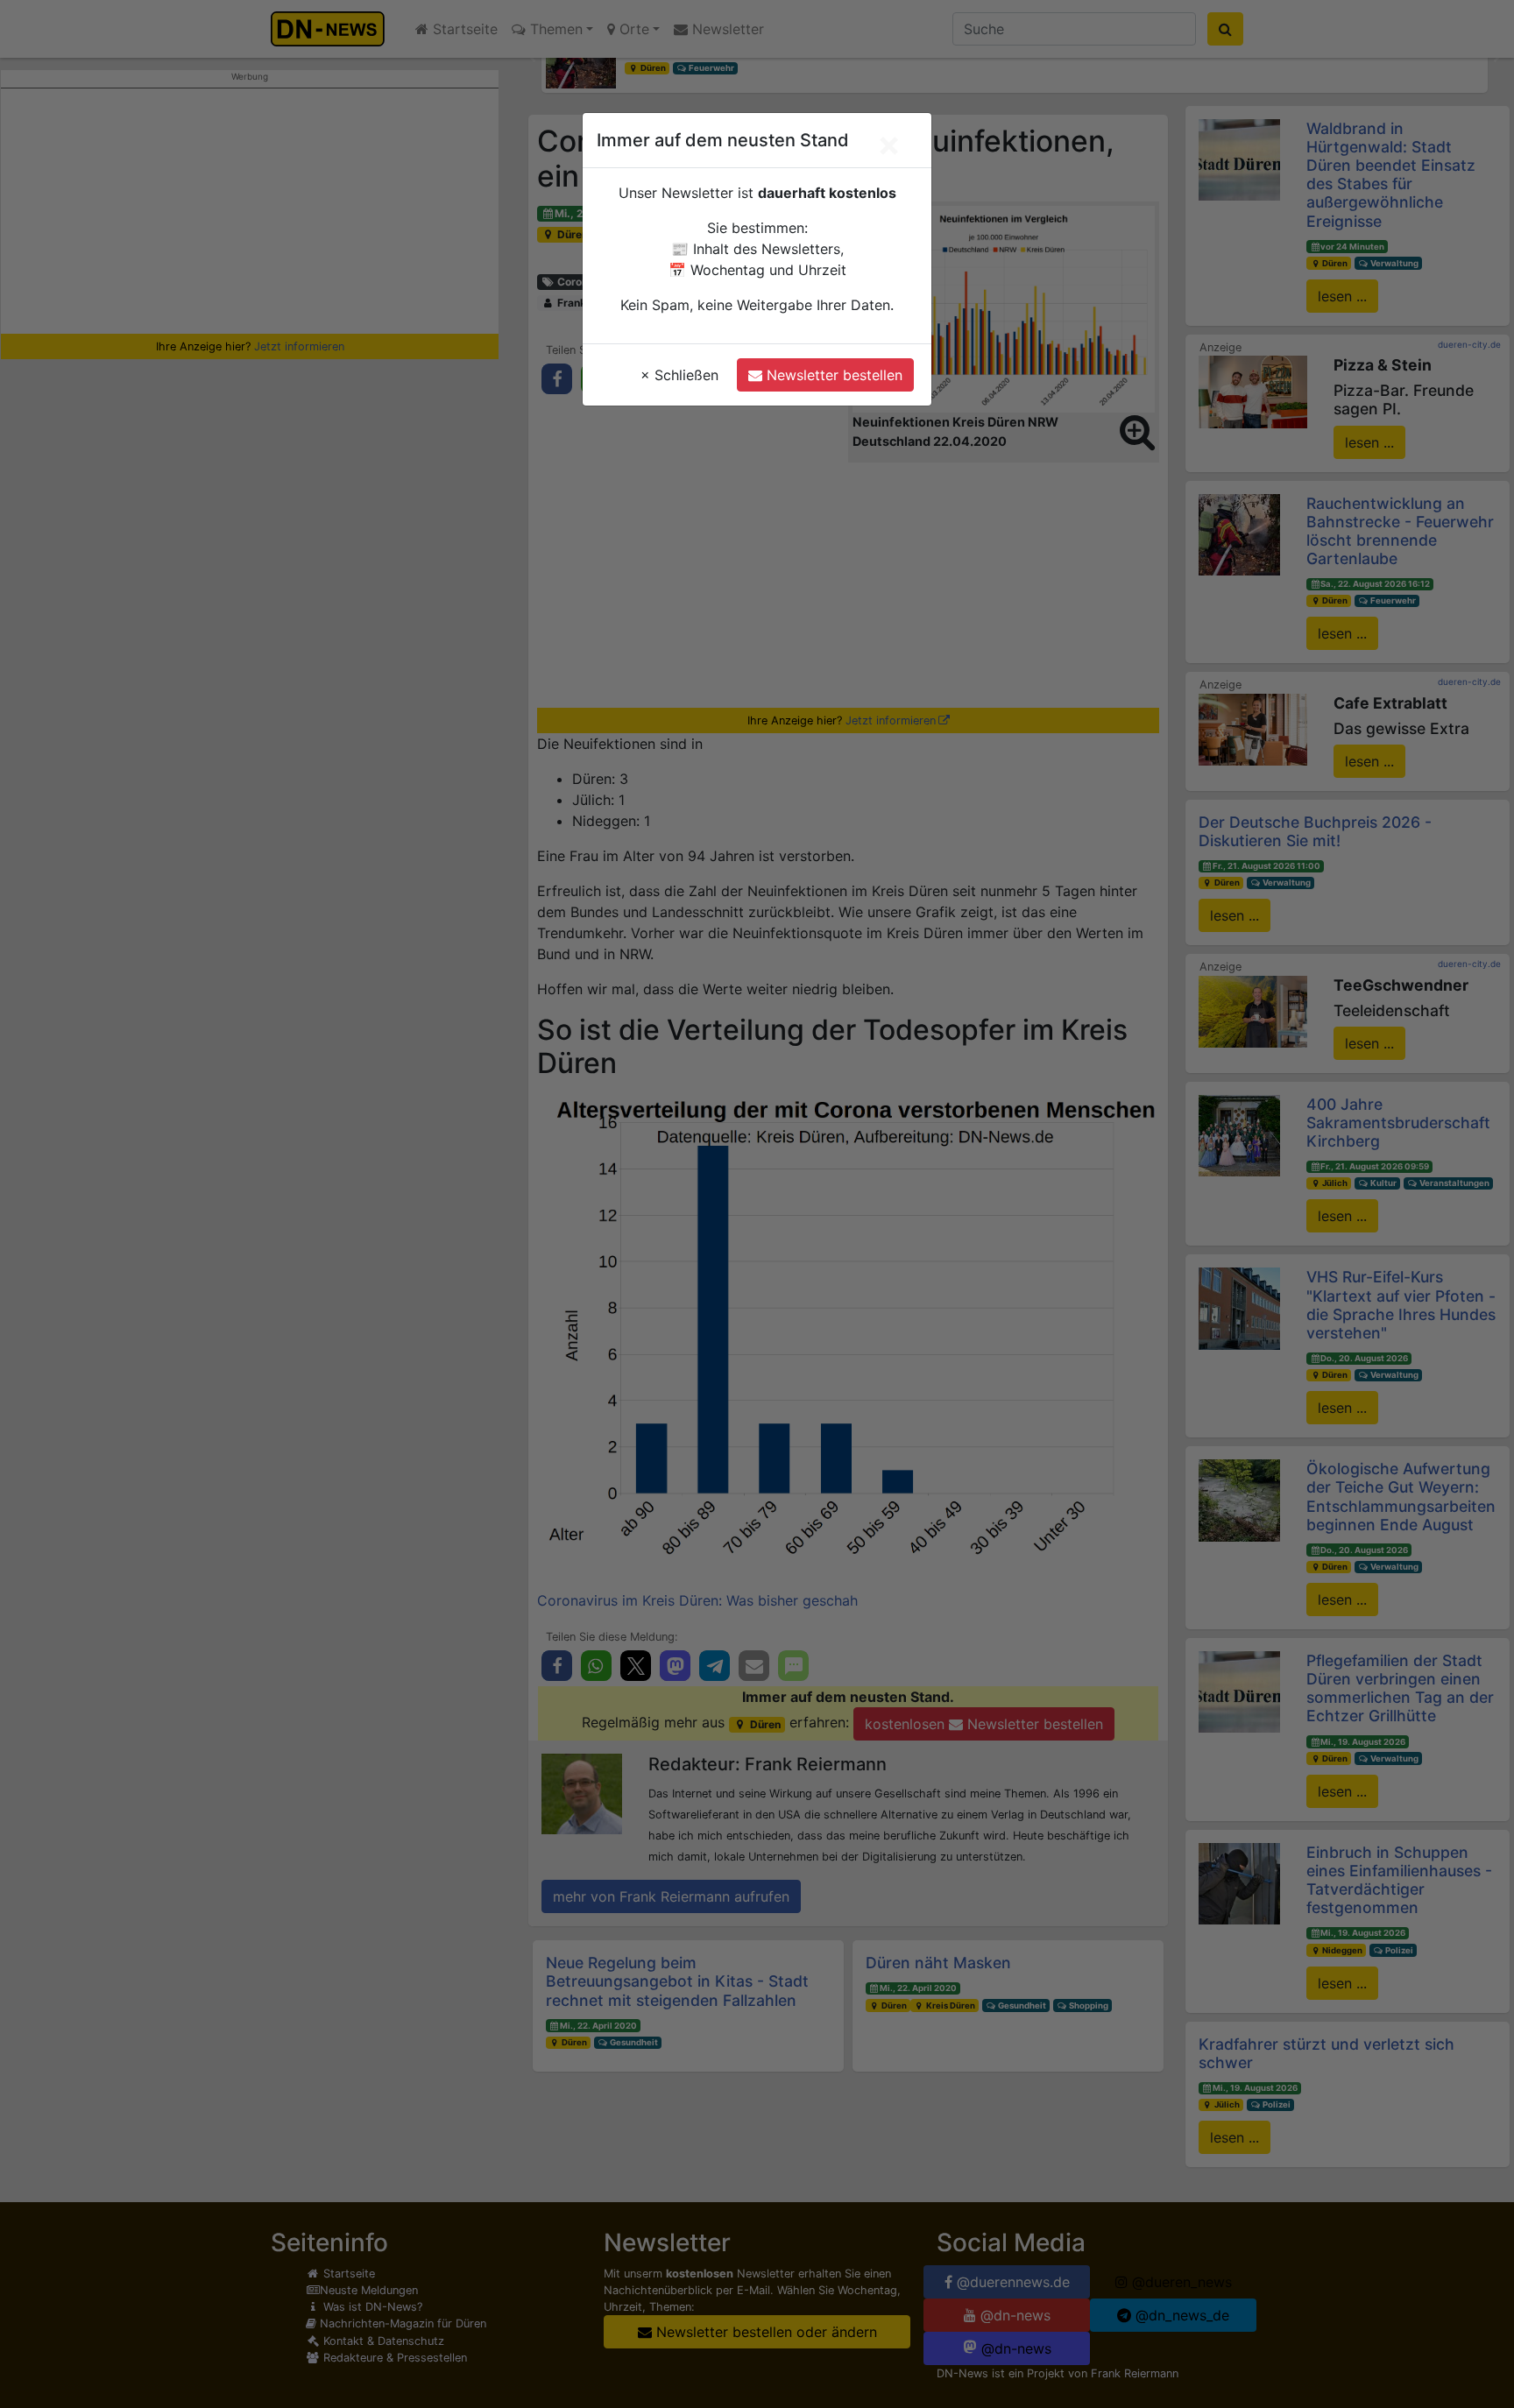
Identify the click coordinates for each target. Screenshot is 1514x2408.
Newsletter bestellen (832, 375)
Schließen (679, 375)
